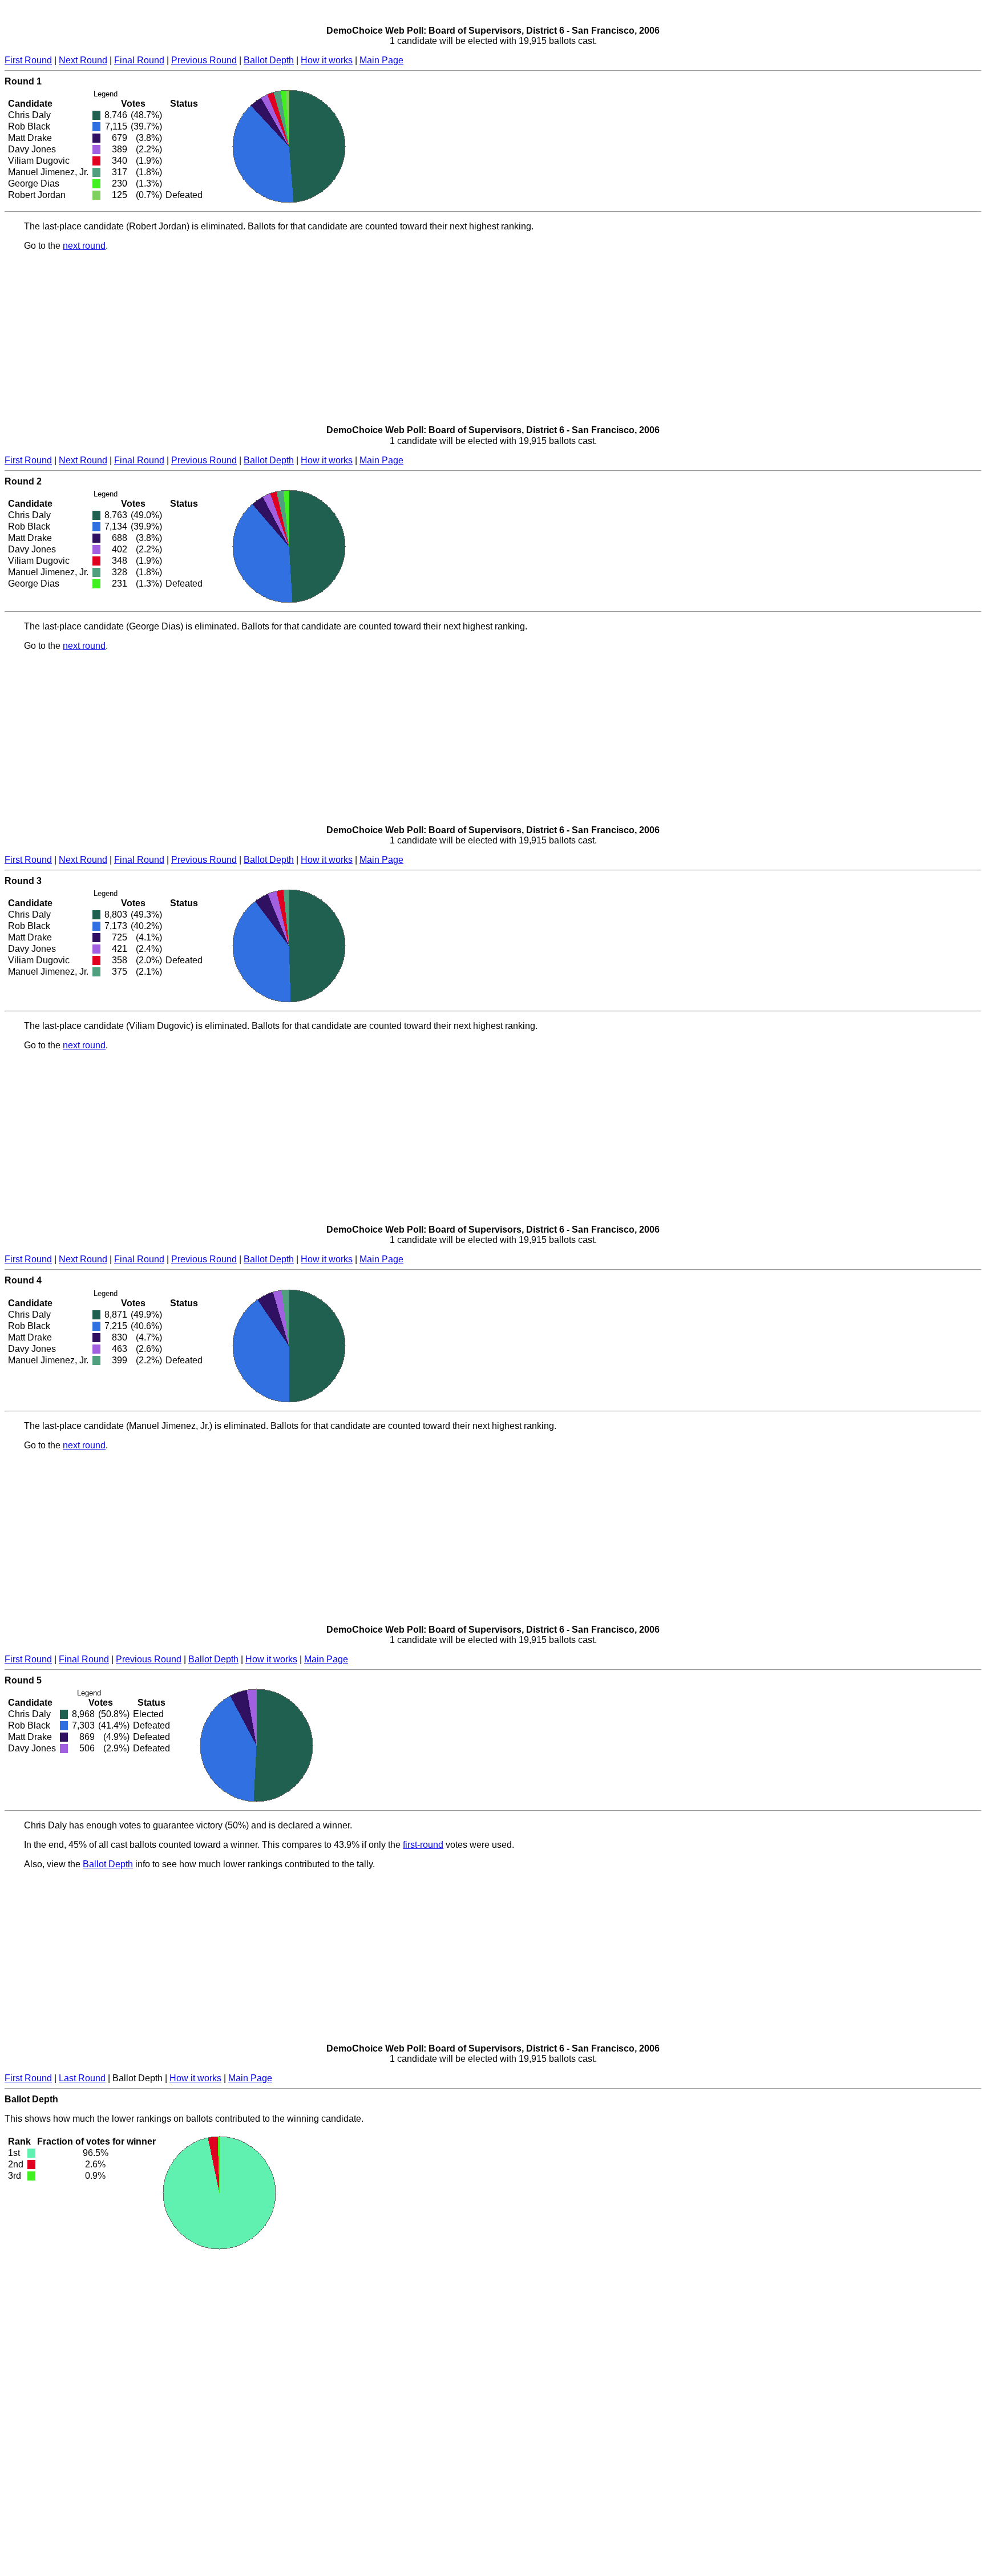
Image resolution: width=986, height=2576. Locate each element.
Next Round (83, 60)
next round (84, 246)
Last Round (82, 2078)
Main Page (381, 60)
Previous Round (204, 60)
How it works (327, 60)
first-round (423, 1845)
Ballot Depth (269, 60)
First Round (28, 60)
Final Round (139, 60)
